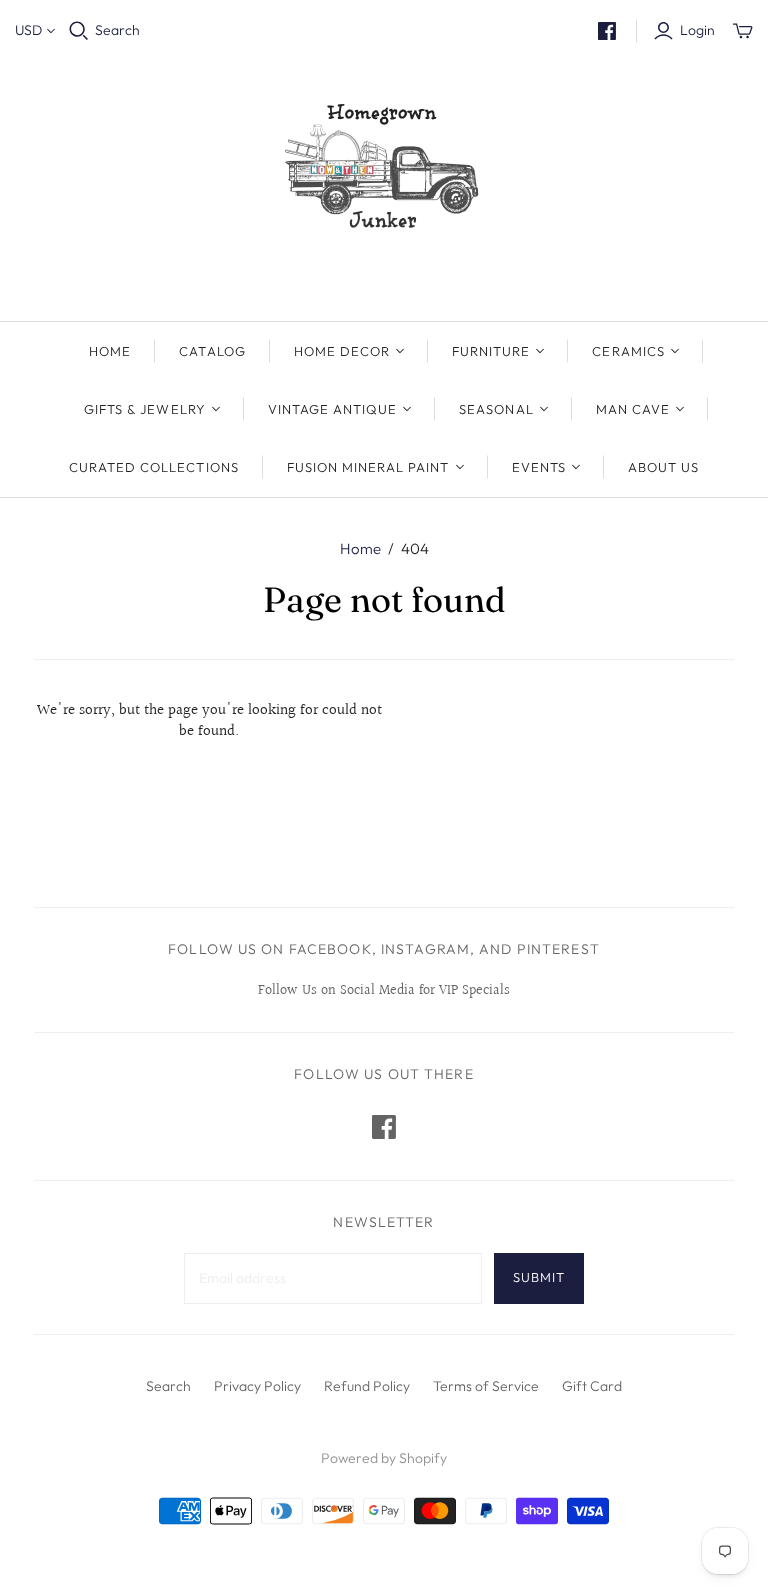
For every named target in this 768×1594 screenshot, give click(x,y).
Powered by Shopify (384, 1458)
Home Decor (342, 351)
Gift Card (592, 1386)
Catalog (212, 351)
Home (110, 351)
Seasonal (496, 409)
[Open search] (79, 31)
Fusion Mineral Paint (368, 467)
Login (697, 30)
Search (117, 30)
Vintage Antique (333, 409)
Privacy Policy (257, 1386)
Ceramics (628, 351)
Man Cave (633, 409)
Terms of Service (486, 1386)
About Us (663, 467)
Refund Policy (367, 1386)
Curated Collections (154, 467)
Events (539, 467)
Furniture (491, 351)
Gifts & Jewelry (145, 409)
